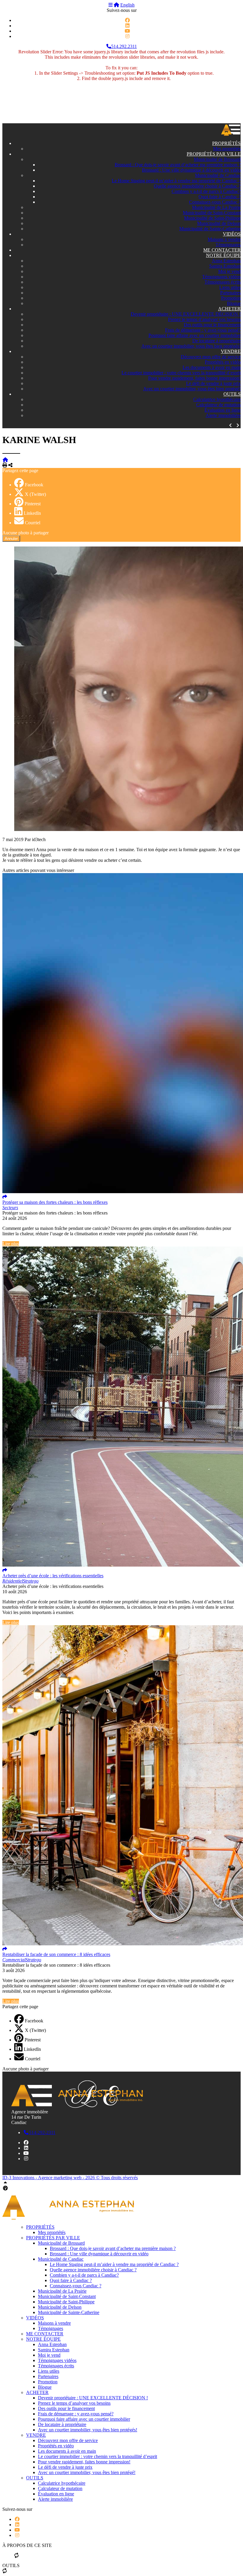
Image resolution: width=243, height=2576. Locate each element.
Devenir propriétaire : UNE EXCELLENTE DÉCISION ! (186, 314)
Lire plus (11, 1244)
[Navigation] (111, 5)
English (127, 5)
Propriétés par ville (214, 154)
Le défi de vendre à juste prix (213, 383)
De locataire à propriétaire (216, 341)
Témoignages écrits (223, 282)
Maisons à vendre (224, 239)
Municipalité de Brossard (217, 159)
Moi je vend (229, 271)
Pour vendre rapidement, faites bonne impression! (194, 378)
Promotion (231, 298)
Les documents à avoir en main (212, 367)
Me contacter (222, 250)
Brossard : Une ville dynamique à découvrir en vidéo (191, 170)
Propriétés (226, 143)
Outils (232, 394)
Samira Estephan (225, 266)
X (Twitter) (35, 494)
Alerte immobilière (223, 415)
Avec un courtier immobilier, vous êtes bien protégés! (191, 346)
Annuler (11, 539)
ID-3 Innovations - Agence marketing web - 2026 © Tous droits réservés (70, 2178)
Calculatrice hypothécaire (217, 399)
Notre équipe (223, 255)
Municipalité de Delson (219, 223)
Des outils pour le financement (212, 325)
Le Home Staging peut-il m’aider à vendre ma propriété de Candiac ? (176, 181)
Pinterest (33, 504)
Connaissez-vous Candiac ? (215, 202)
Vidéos (232, 234)
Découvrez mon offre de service (211, 357)
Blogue (234, 303)
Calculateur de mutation (218, 405)
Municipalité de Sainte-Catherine (210, 229)
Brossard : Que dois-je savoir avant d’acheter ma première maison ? (178, 165)
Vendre (231, 351)
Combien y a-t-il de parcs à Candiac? (206, 191)
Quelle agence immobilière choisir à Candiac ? (197, 186)
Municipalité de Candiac (218, 175)
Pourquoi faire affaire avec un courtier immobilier (195, 335)
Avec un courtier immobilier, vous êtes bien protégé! (192, 389)
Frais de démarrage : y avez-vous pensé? (203, 330)
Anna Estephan (226, 261)
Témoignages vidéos (221, 277)
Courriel (33, 523)
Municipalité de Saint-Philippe (212, 218)
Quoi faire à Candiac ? (220, 197)
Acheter (229, 309)
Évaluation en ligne (223, 410)
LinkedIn (32, 513)
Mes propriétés (227, 149)
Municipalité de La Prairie (216, 207)
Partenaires (230, 293)
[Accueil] (116, 5)
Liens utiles (230, 287)
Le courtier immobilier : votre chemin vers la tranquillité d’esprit (181, 373)
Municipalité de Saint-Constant (212, 213)
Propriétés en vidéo (223, 362)
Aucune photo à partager (25, 533)
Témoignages (228, 245)
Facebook (34, 485)
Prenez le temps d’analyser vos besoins (204, 319)
